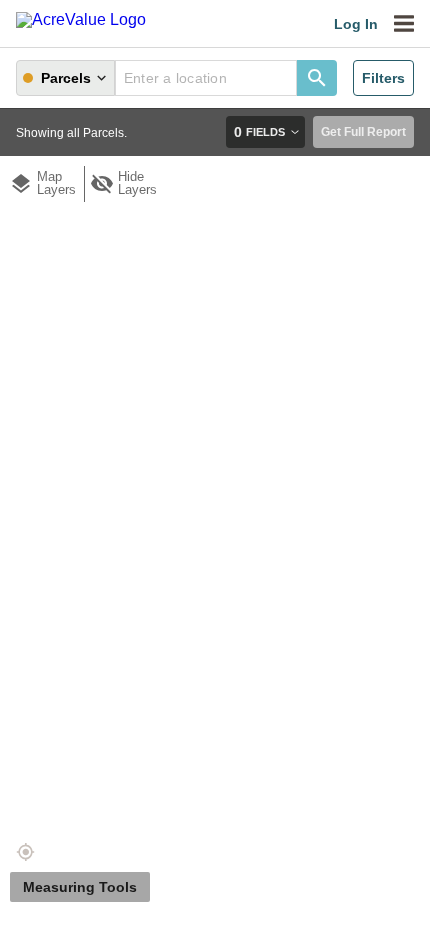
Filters (383, 78)
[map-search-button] (317, 78)
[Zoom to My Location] (25, 852)
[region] (215, 490)
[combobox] (206, 78)
